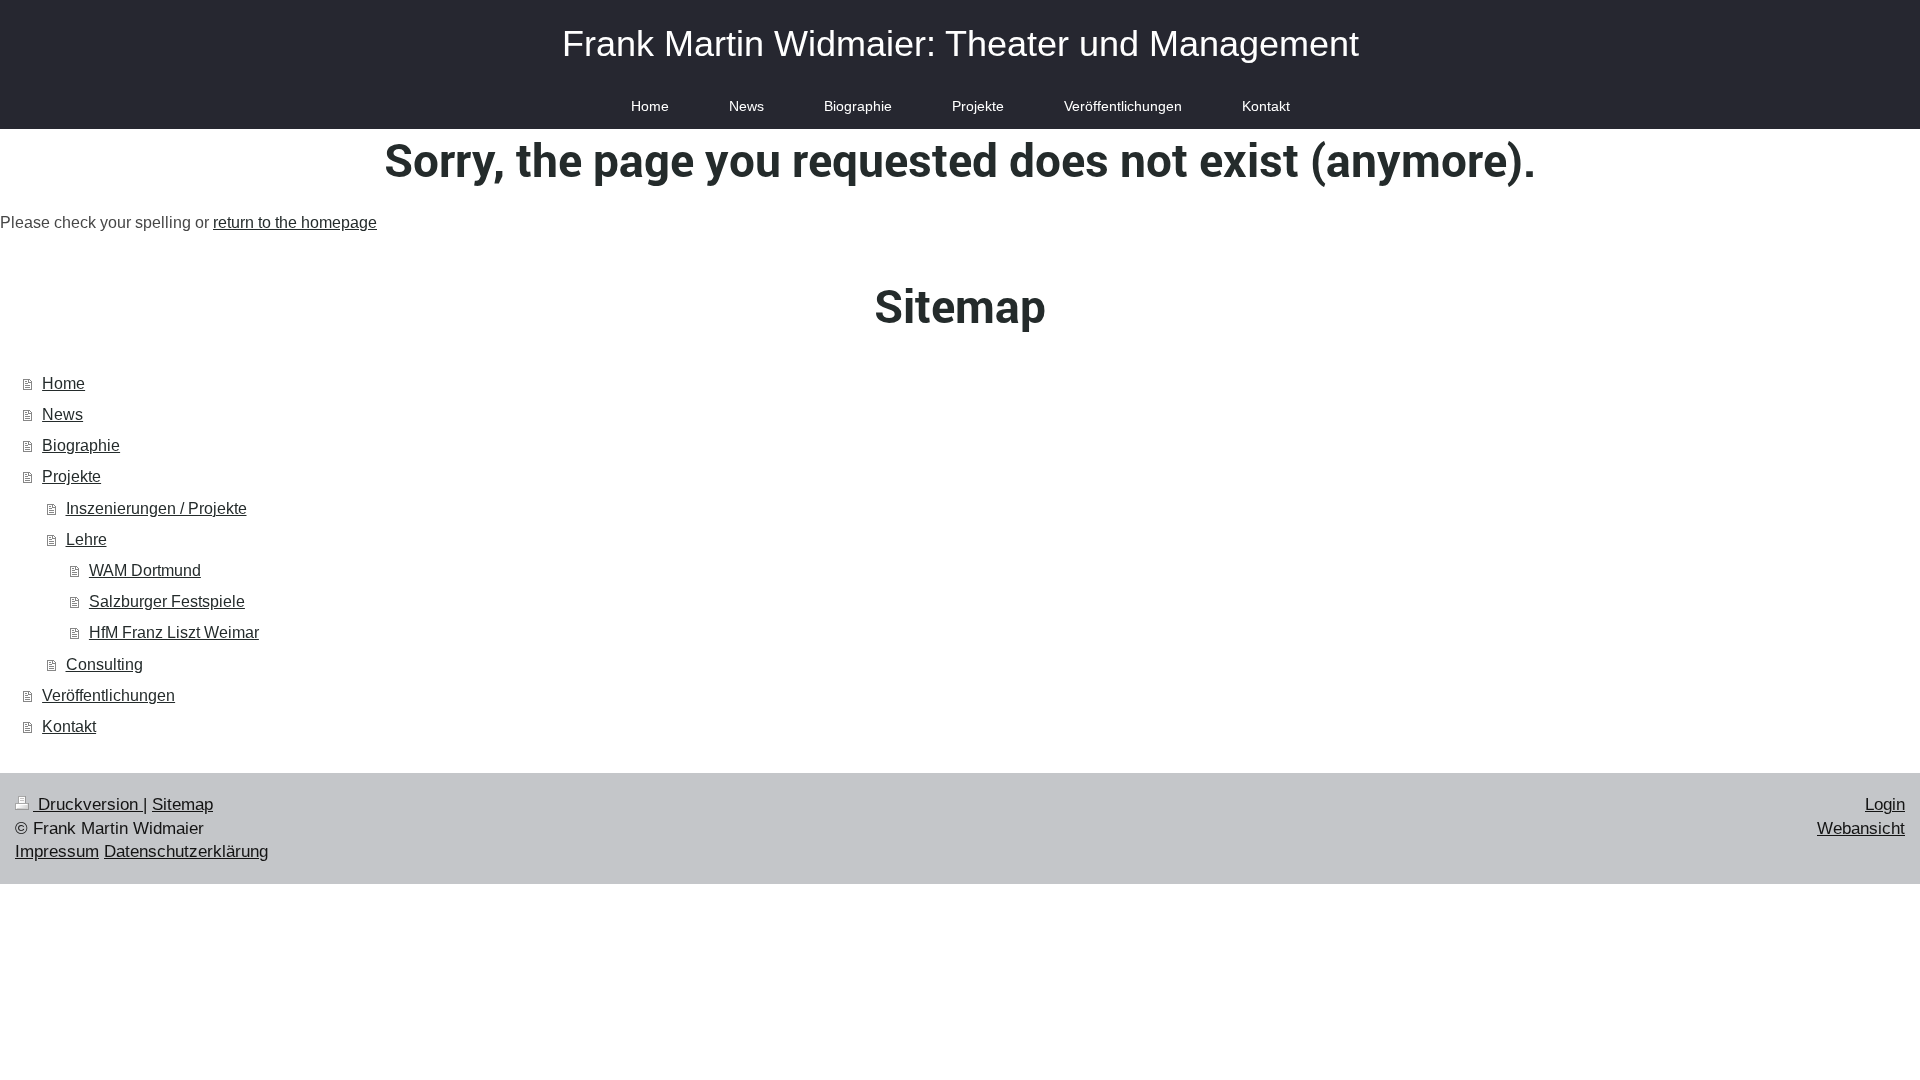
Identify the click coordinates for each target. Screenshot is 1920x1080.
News (62, 414)
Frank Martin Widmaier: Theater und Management (960, 43)
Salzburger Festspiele (167, 601)
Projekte (71, 476)
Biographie (81, 445)
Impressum (57, 851)
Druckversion (88, 804)
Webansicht (1861, 828)
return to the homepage (295, 222)
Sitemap (182, 804)
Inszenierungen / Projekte (156, 508)
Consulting (104, 664)
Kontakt (69, 726)
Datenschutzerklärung (186, 851)
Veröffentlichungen (108, 695)
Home (63, 383)
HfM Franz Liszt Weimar (174, 632)
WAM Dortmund (145, 570)
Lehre (86, 539)
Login (1885, 804)
